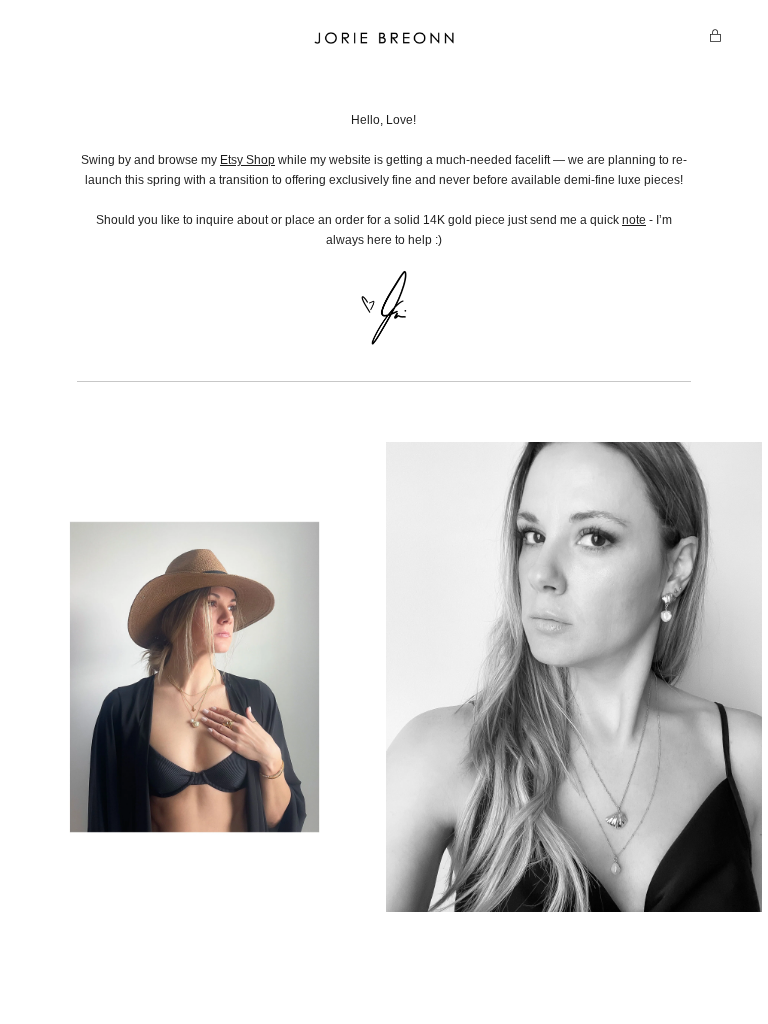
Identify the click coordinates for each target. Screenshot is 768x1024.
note (634, 220)
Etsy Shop (247, 160)
